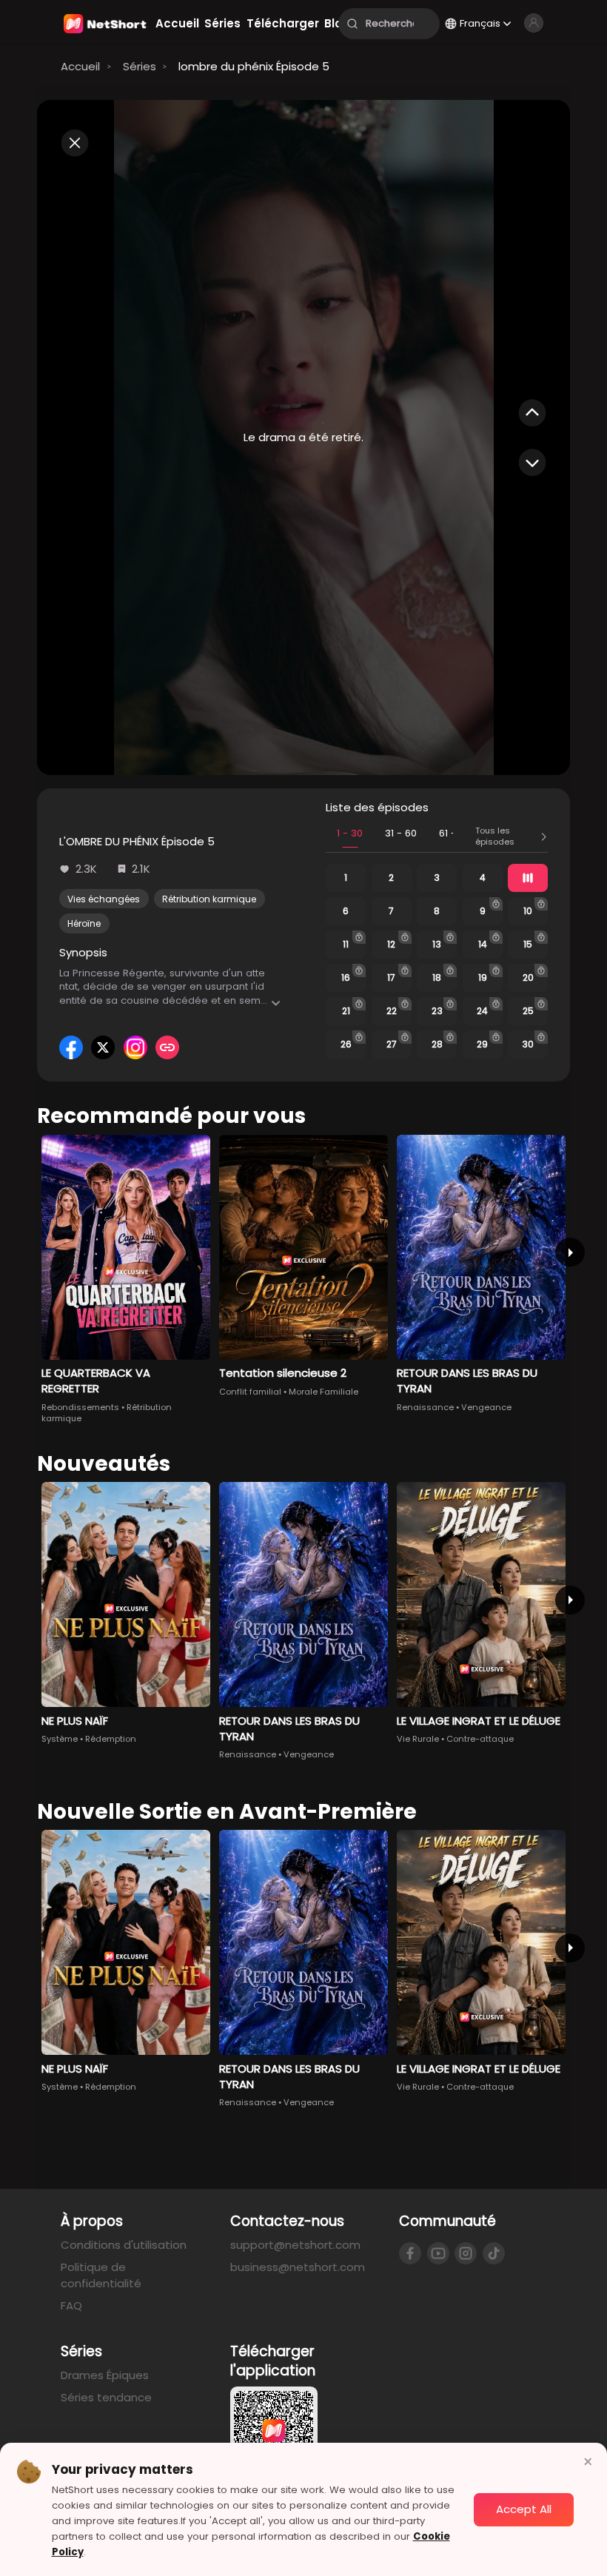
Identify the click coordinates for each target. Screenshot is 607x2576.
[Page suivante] (570, 1252)
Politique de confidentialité (101, 2275)
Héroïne (84, 923)
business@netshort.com (298, 2267)
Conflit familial (250, 1392)
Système (60, 1739)
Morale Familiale (323, 1392)
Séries (140, 66)
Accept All (524, 2509)
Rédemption (111, 1739)
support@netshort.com (295, 2245)
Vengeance (486, 1407)
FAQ (71, 2305)
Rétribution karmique (209, 899)
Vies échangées (104, 899)
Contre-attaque (480, 1739)
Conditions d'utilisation (124, 2245)
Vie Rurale (418, 1739)
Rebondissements (80, 1407)
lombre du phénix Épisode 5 (254, 66)
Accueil (80, 66)
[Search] (352, 24)
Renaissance (425, 1407)
